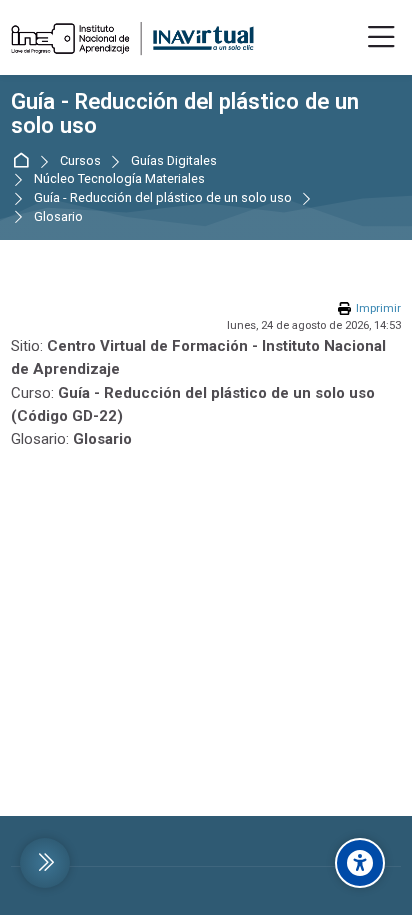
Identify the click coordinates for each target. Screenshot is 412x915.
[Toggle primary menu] (381, 38)
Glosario (58, 217)
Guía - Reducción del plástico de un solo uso (185, 114)
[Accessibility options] (360, 863)
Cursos (80, 161)
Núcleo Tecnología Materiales (119, 179)
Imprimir (378, 308)
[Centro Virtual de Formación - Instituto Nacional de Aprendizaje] (132, 38)
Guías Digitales (174, 161)
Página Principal (24, 161)
